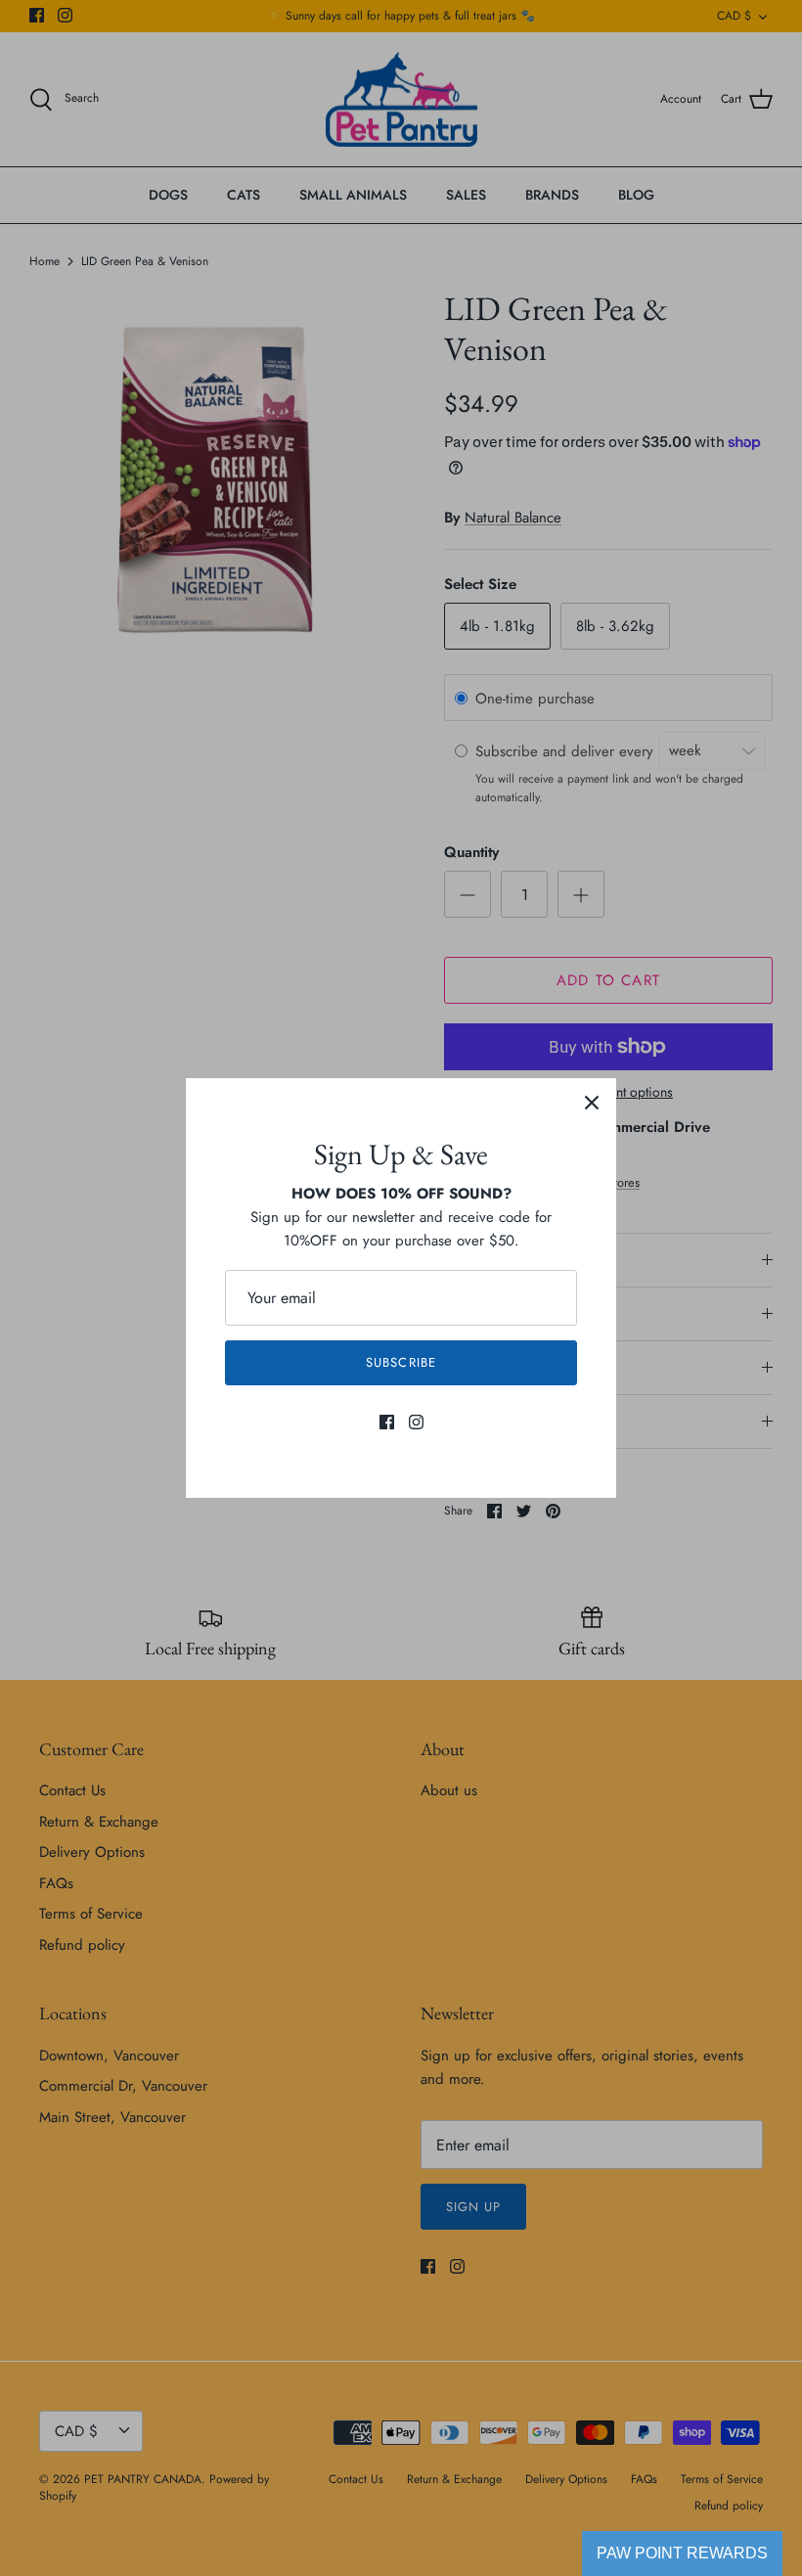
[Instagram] (416, 1422)
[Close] (592, 1103)
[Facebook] (387, 1422)
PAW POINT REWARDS (682, 2553)
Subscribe (401, 1362)
